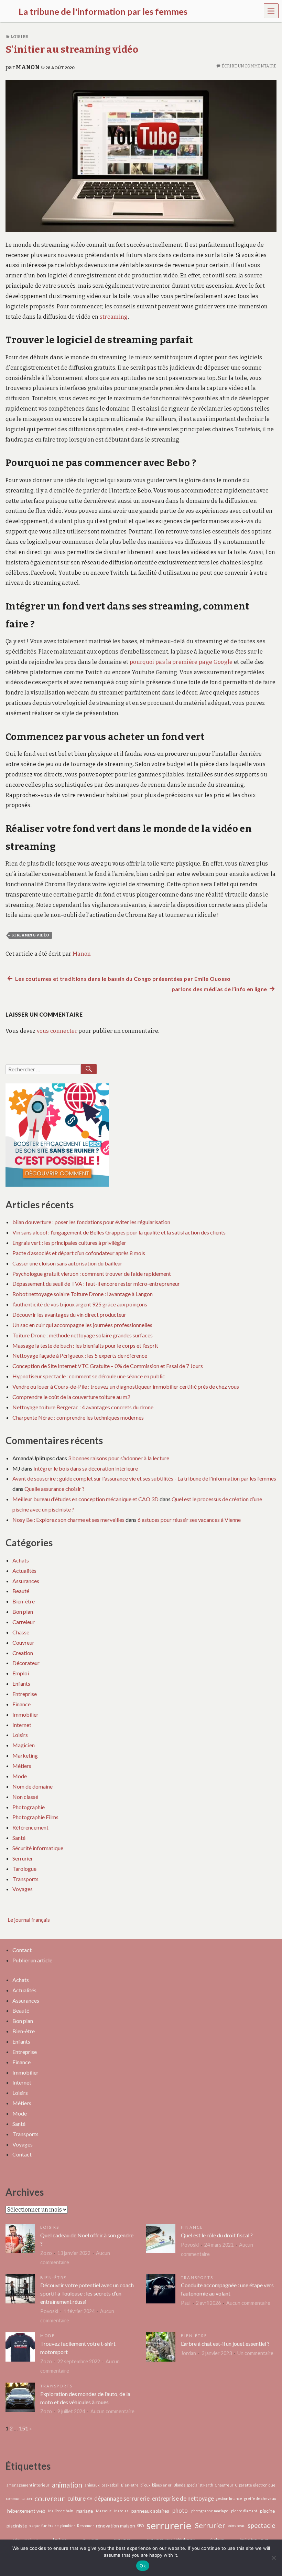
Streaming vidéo (30, 935)
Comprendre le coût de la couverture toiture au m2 (71, 1397)
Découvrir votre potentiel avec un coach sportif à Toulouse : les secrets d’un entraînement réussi (87, 2293)
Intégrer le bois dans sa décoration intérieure (86, 1468)
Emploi (21, 1673)
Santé (19, 1838)
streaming (114, 317)
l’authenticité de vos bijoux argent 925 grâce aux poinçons (80, 1304)
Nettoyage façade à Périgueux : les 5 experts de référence (80, 1355)
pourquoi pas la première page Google (181, 662)
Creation (23, 1653)
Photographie (29, 1807)
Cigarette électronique (255, 2485)
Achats (21, 1560)
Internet (22, 1725)
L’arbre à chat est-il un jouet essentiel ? (225, 2344)
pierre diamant (244, 2511)
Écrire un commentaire (249, 66)
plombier (68, 2526)
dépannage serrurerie (122, 2499)
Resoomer (86, 2526)
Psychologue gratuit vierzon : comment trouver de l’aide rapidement (92, 1274)
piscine (267, 2511)
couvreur (50, 2498)
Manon (28, 67)
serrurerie (169, 2525)
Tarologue (24, 1869)
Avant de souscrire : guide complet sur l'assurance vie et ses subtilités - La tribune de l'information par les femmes (144, 1478)
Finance (21, 1704)
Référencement (30, 1827)
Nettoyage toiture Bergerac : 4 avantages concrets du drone (83, 1407)
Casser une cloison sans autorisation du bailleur (67, 1263)
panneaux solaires (150, 2511)
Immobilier (25, 1714)
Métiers (22, 1766)
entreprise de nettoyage (183, 2499)
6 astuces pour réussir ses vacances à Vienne (189, 1520)
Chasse (21, 1632)
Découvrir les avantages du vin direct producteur (69, 1314)
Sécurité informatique (38, 1848)
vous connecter (57, 1031)
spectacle (261, 2525)
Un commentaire (255, 2353)
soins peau (236, 2526)
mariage (85, 2511)
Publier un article (32, 1960)
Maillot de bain (61, 2511)
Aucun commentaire (248, 2303)
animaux (92, 2485)
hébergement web (26, 2511)
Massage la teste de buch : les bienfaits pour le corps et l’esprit (85, 1345)
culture (77, 2499)
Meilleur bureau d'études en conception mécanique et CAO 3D (85, 1499)
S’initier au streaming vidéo (72, 49)
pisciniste (17, 2526)
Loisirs (19, 37)
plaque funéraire (44, 2526)
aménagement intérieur (28, 2485)
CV (90, 2498)
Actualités (24, 1571)
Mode (20, 1776)
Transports (25, 1879)
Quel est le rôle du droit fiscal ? (217, 2235)
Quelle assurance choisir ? (55, 1489)
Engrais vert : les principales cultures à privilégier (69, 1243)
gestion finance (229, 2498)
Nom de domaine (32, 1786)
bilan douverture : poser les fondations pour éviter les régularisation (91, 1222)
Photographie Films (35, 1817)
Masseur (104, 2511)
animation (67, 2485)
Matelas (121, 2511)
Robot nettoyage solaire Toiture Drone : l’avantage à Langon (83, 1294)
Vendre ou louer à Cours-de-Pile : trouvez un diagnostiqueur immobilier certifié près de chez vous (126, 1386)
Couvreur (23, 1642)
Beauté (21, 1591)
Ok (143, 2566)
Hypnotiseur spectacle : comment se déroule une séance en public (89, 1376)
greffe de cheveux (260, 2498)
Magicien (24, 1745)
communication (19, 2498)
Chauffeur (224, 2485)
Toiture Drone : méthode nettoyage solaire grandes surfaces (83, 1335)
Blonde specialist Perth (193, 2485)
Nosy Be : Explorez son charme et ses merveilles (68, 1520)
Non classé (25, 1797)
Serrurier (23, 1858)
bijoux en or (162, 2485)
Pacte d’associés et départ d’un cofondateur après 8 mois (79, 1253)
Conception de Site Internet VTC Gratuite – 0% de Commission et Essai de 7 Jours (108, 1366)
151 (24, 2428)
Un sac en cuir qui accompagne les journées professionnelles (82, 1325)
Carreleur (24, 1622)
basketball (110, 2485)
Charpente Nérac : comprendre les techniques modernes (78, 1417)
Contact (22, 1950)
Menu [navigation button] (271, 10)
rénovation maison (116, 2526)
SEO (140, 2526)
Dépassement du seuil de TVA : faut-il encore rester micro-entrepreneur (96, 1284)
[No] (273, 2558)
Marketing (25, 1755)
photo (180, 2511)
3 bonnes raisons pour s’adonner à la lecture (119, 1458)
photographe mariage (210, 2511)
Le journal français (29, 1920)
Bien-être (24, 1601)
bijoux (145, 2485)
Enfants (21, 1683)
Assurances (26, 1581)
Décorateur (26, 1663)
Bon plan (23, 1612)
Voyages (23, 1889)
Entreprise (25, 1694)
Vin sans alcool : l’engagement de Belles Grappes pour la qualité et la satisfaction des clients (119, 1232)
